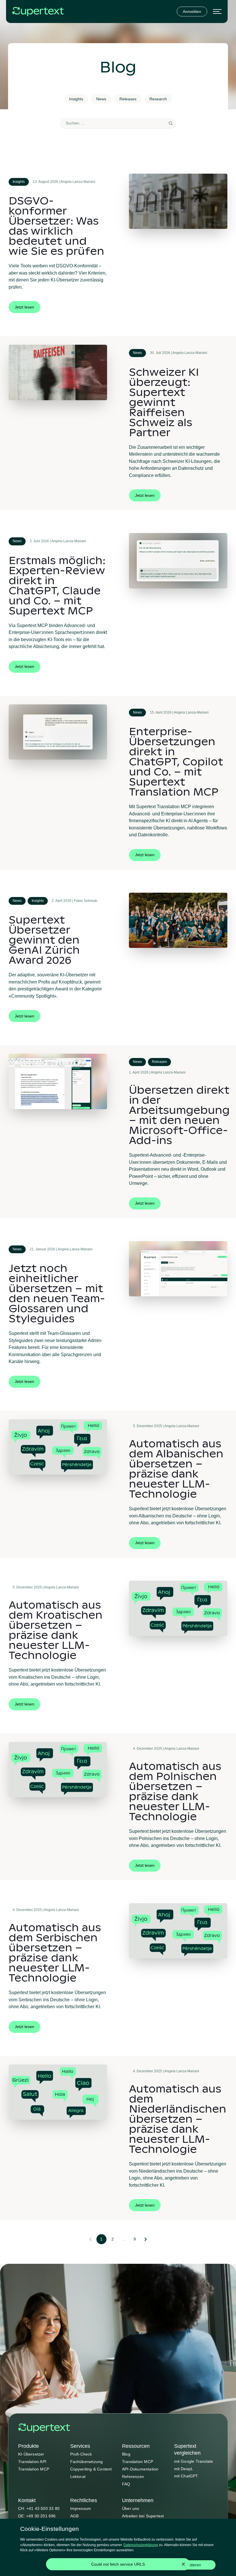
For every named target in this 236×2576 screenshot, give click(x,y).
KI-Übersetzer (31, 2454)
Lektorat (78, 2477)
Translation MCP (34, 2469)
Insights (76, 99)
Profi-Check (81, 2454)
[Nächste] (146, 2239)
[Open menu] (217, 12)
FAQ (126, 2484)
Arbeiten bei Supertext (143, 2516)
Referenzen (133, 2477)
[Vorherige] (90, 2239)
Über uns (131, 2508)
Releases (128, 99)
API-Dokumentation (140, 2469)
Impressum (81, 2508)
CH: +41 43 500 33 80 (39, 2508)
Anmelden (192, 11)
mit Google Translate (194, 2461)
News (101, 99)
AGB (75, 2516)
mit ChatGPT (186, 2476)
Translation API (32, 2462)
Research (158, 99)
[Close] (183, 2564)
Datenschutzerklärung (141, 2545)
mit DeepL (184, 2469)
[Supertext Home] (44, 2428)
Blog (126, 2454)
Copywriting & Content (91, 2469)
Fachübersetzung (87, 2462)
